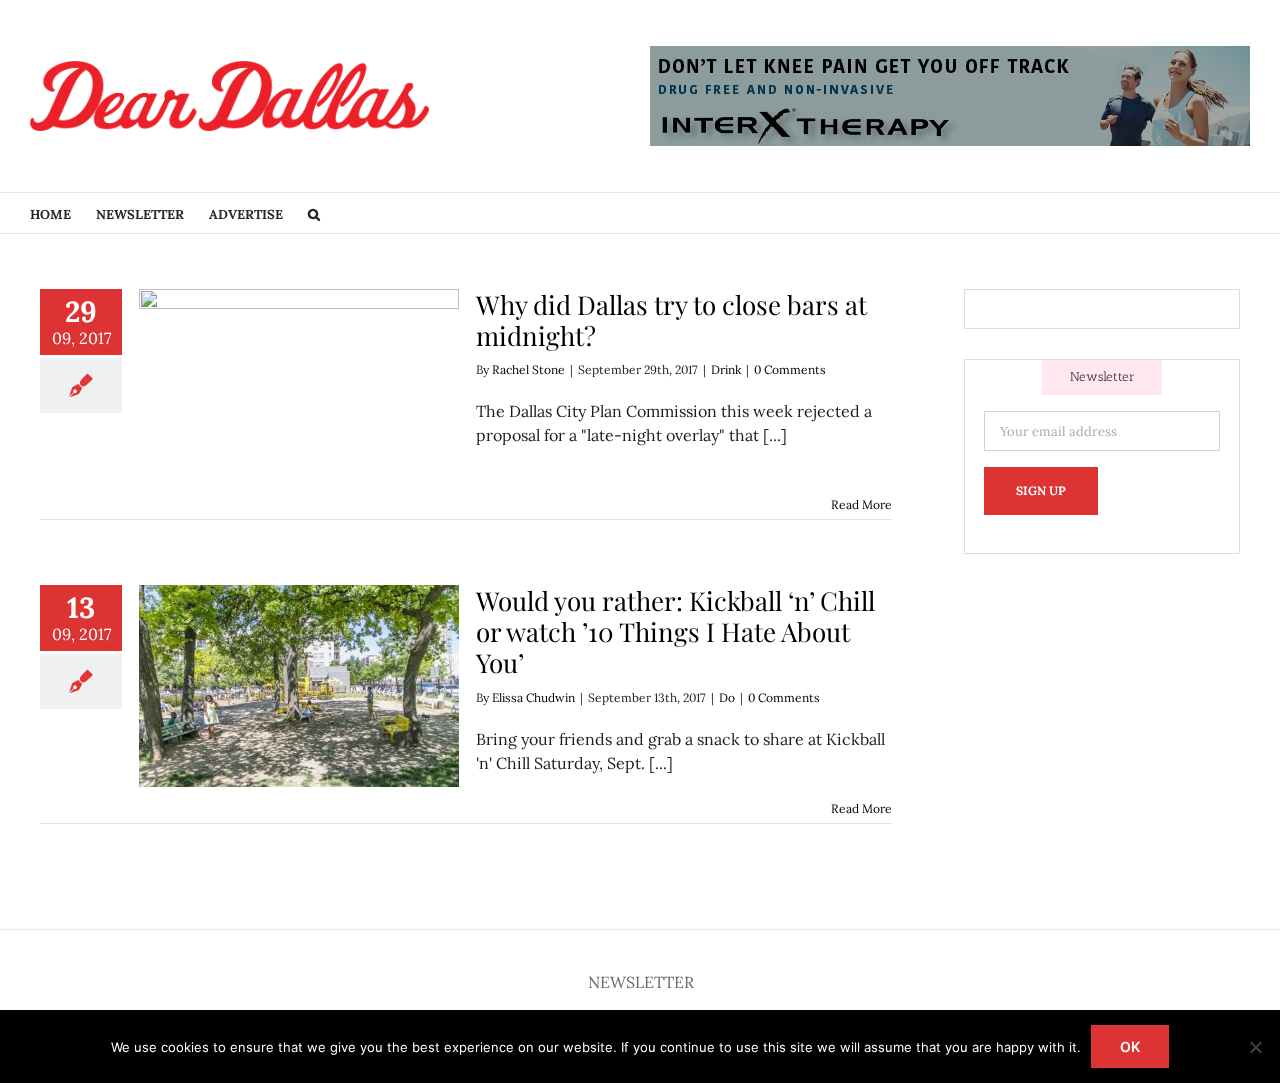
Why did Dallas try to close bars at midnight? (671, 320)
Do (727, 697)
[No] (1255, 1047)
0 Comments (790, 369)
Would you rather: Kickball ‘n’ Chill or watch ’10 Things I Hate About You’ (675, 631)
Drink (726, 369)
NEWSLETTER (641, 982)
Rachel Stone (528, 369)
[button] (314, 213)
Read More (861, 504)
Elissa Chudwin (533, 697)
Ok (1130, 1046)
